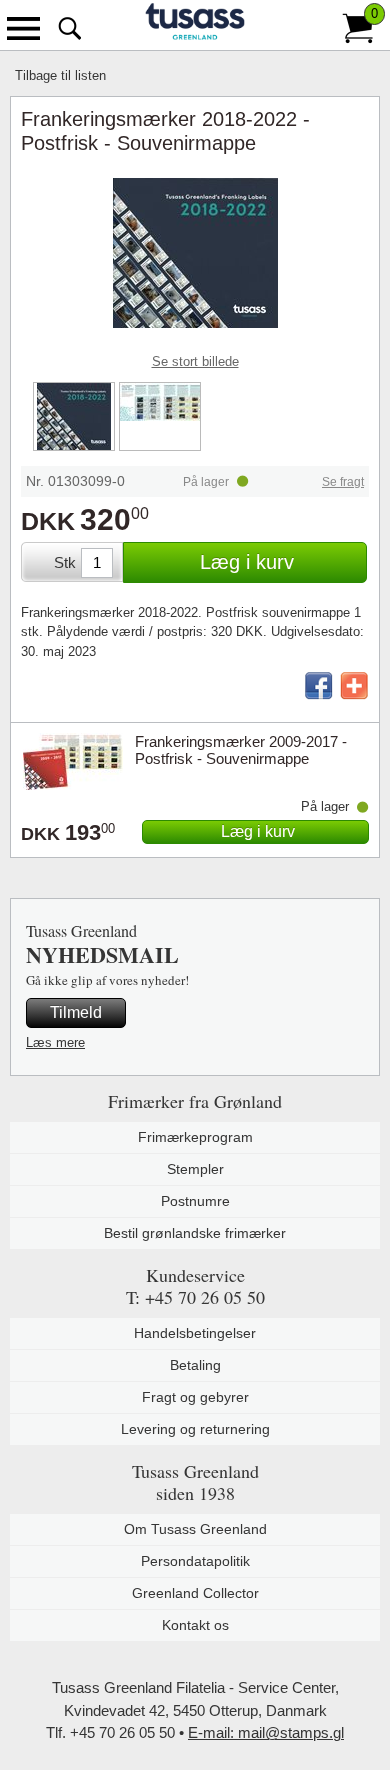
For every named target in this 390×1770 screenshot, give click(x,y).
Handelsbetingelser (195, 1333)
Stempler (195, 1169)
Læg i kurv (247, 562)
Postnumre (195, 1201)
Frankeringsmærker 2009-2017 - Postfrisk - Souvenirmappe (241, 750)
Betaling (195, 1365)
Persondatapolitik (195, 1561)
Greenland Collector (195, 1593)
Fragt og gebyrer (195, 1397)
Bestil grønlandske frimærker (195, 1233)
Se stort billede (195, 361)
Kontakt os (195, 1625)
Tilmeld (76, 1012)
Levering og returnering (195, 1429)
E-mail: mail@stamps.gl (266, 1732)
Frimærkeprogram (195, 1137)
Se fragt (343, 482)
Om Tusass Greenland (195, 1529)
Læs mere (55, 1042)
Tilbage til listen (60, 75)
